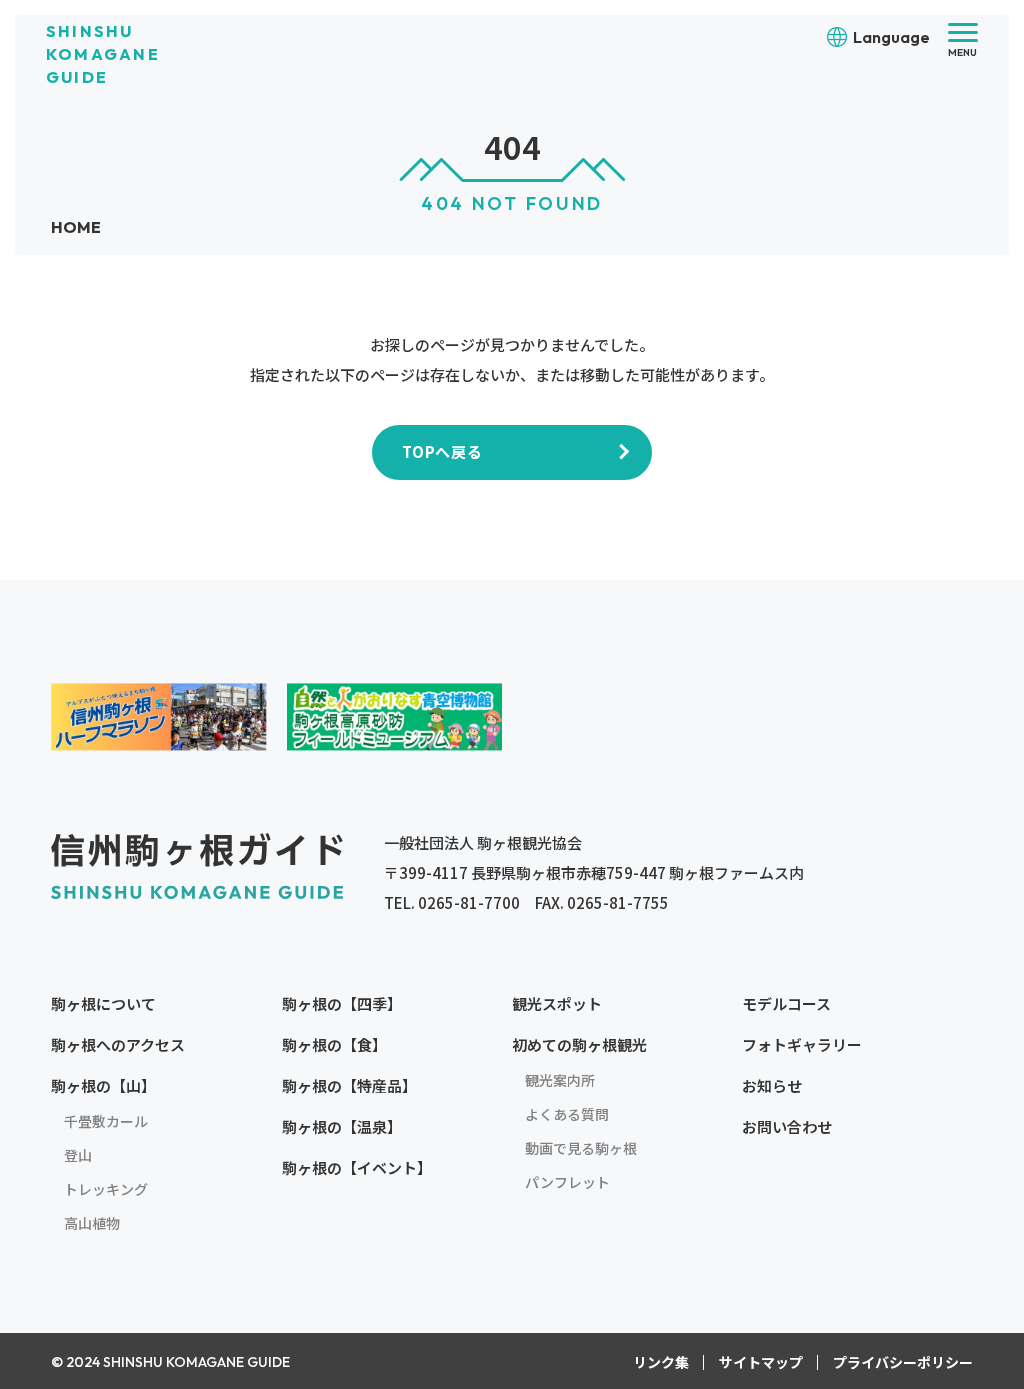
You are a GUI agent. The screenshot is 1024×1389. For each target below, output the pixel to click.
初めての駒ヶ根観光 (579, 1044)
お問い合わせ (787, 1126)
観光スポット (557, 1003)
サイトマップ (761, 1362)
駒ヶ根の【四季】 (342, 1003)
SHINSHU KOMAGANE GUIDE (103, 54)
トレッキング (106, 1189)
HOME (76, 227)
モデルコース (786, 1003)
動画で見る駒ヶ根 (581, 1148)
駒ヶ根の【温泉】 (342, 1126)
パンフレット (567, 1182)
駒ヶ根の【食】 (334, 1044)
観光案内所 (560, 1080)
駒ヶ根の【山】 (103, 1085)
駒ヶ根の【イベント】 (357, 1167)
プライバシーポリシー (903, 1362)
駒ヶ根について (103, 1003)
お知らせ (772, 1085)
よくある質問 (567, 1114)
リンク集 (661, 1362)
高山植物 (92, 1223)
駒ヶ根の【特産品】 (349, 1085)
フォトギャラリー (802, 1044)
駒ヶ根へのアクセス (118, 1044)
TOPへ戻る (442, 451)
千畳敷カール (106, 1121)
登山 (78, 1155)
